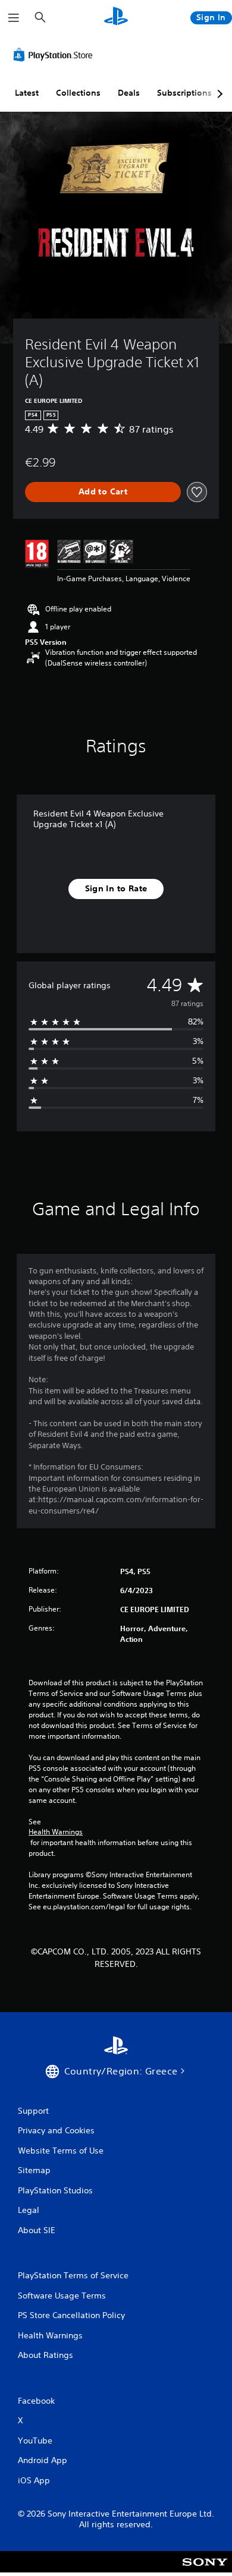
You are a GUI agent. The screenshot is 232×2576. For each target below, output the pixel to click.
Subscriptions (184, 93)
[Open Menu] (14, 18)
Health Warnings (56, 1832)
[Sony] (205, 2570)
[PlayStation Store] (55, 55)
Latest (27, 93)
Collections (78, 93)
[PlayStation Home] (116, 18)
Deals (129, 93)
